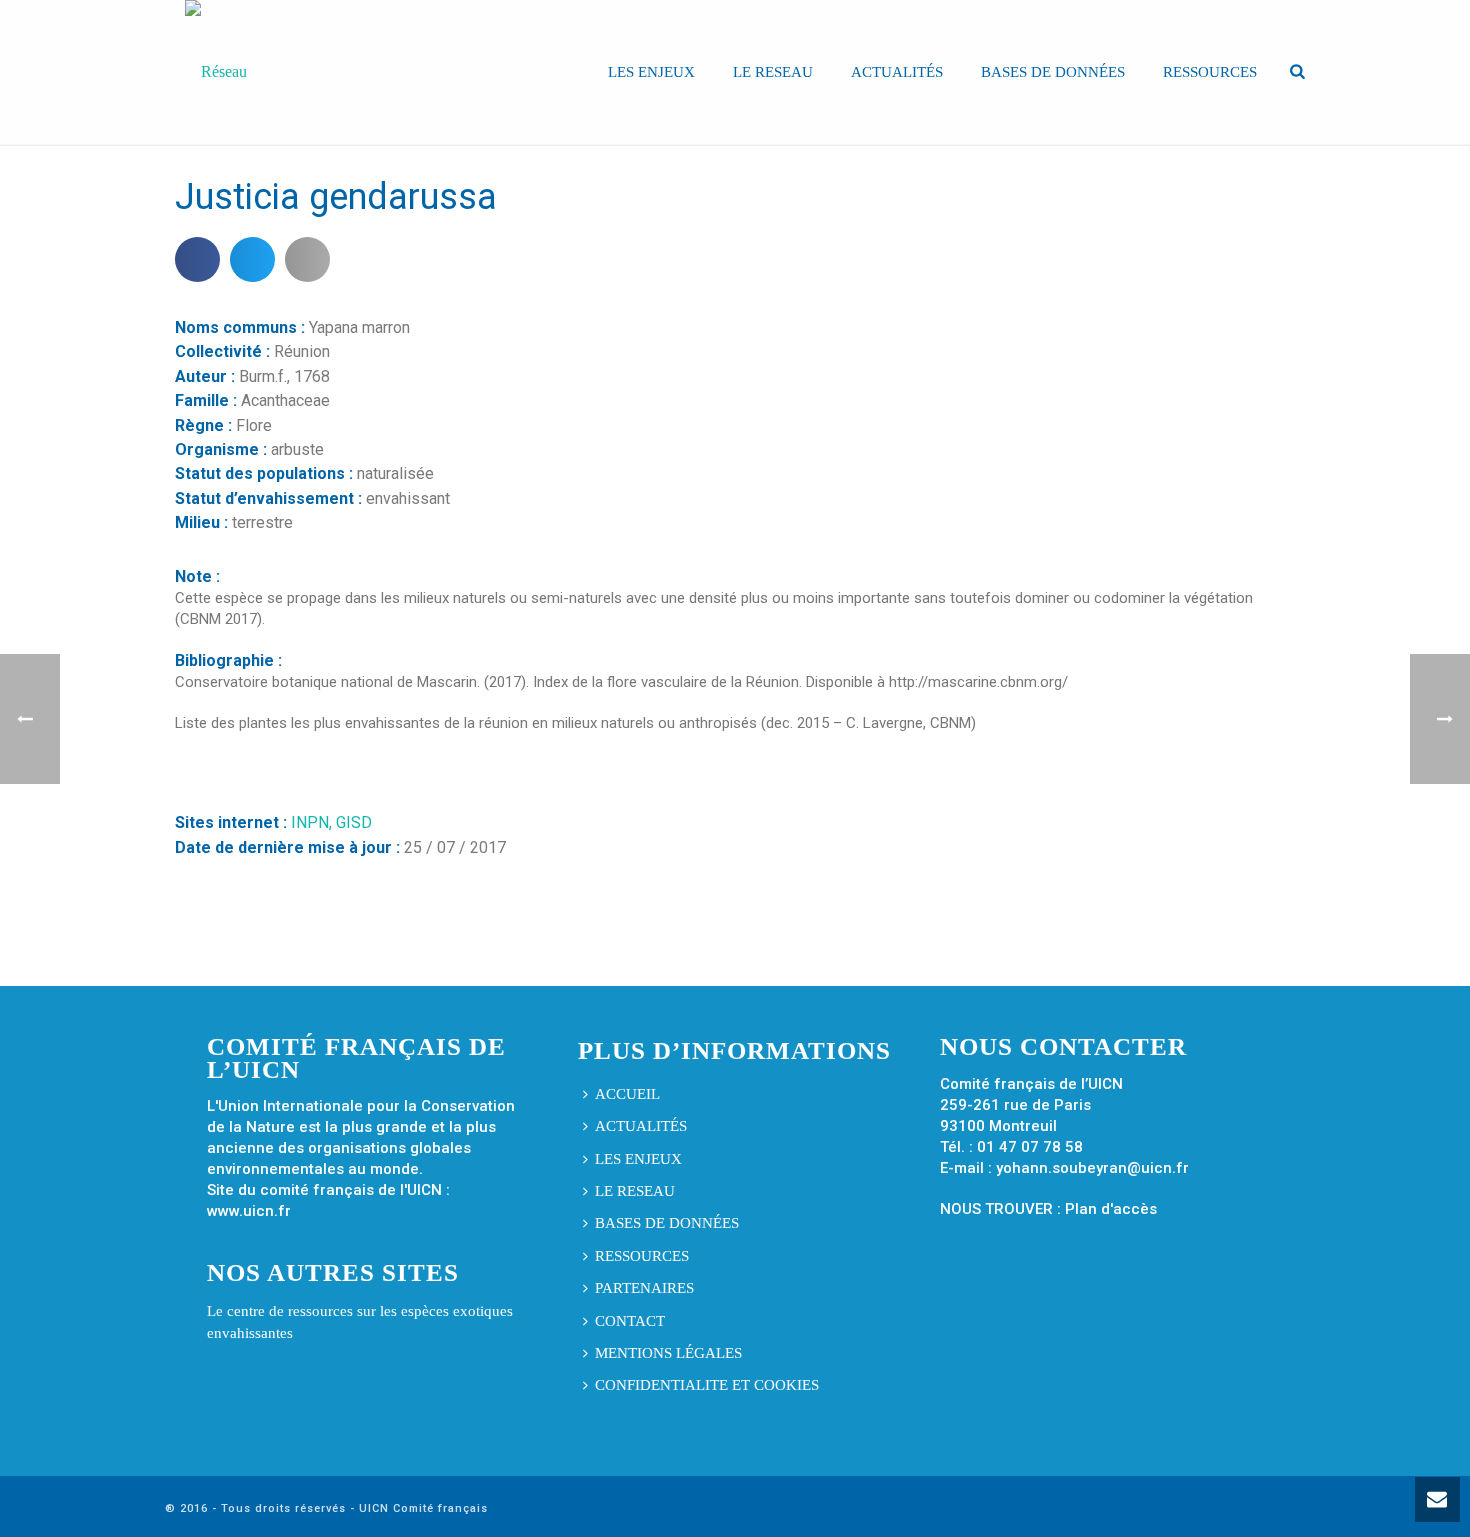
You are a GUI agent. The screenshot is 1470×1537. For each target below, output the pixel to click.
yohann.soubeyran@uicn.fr (1092, 1168)
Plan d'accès (1111, 1209)
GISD (354, 822)
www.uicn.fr (249, 1211)
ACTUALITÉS (897, 72)
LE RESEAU (773, 72)
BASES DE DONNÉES (1053, 72)
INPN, (313, 822)
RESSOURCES (1210, 72)
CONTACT (630, 1321)
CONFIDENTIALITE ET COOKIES (707, 1385)
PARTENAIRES (644, 1288)
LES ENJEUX (651, 72)
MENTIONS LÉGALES (668, 1353)
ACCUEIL (627, 1094)
